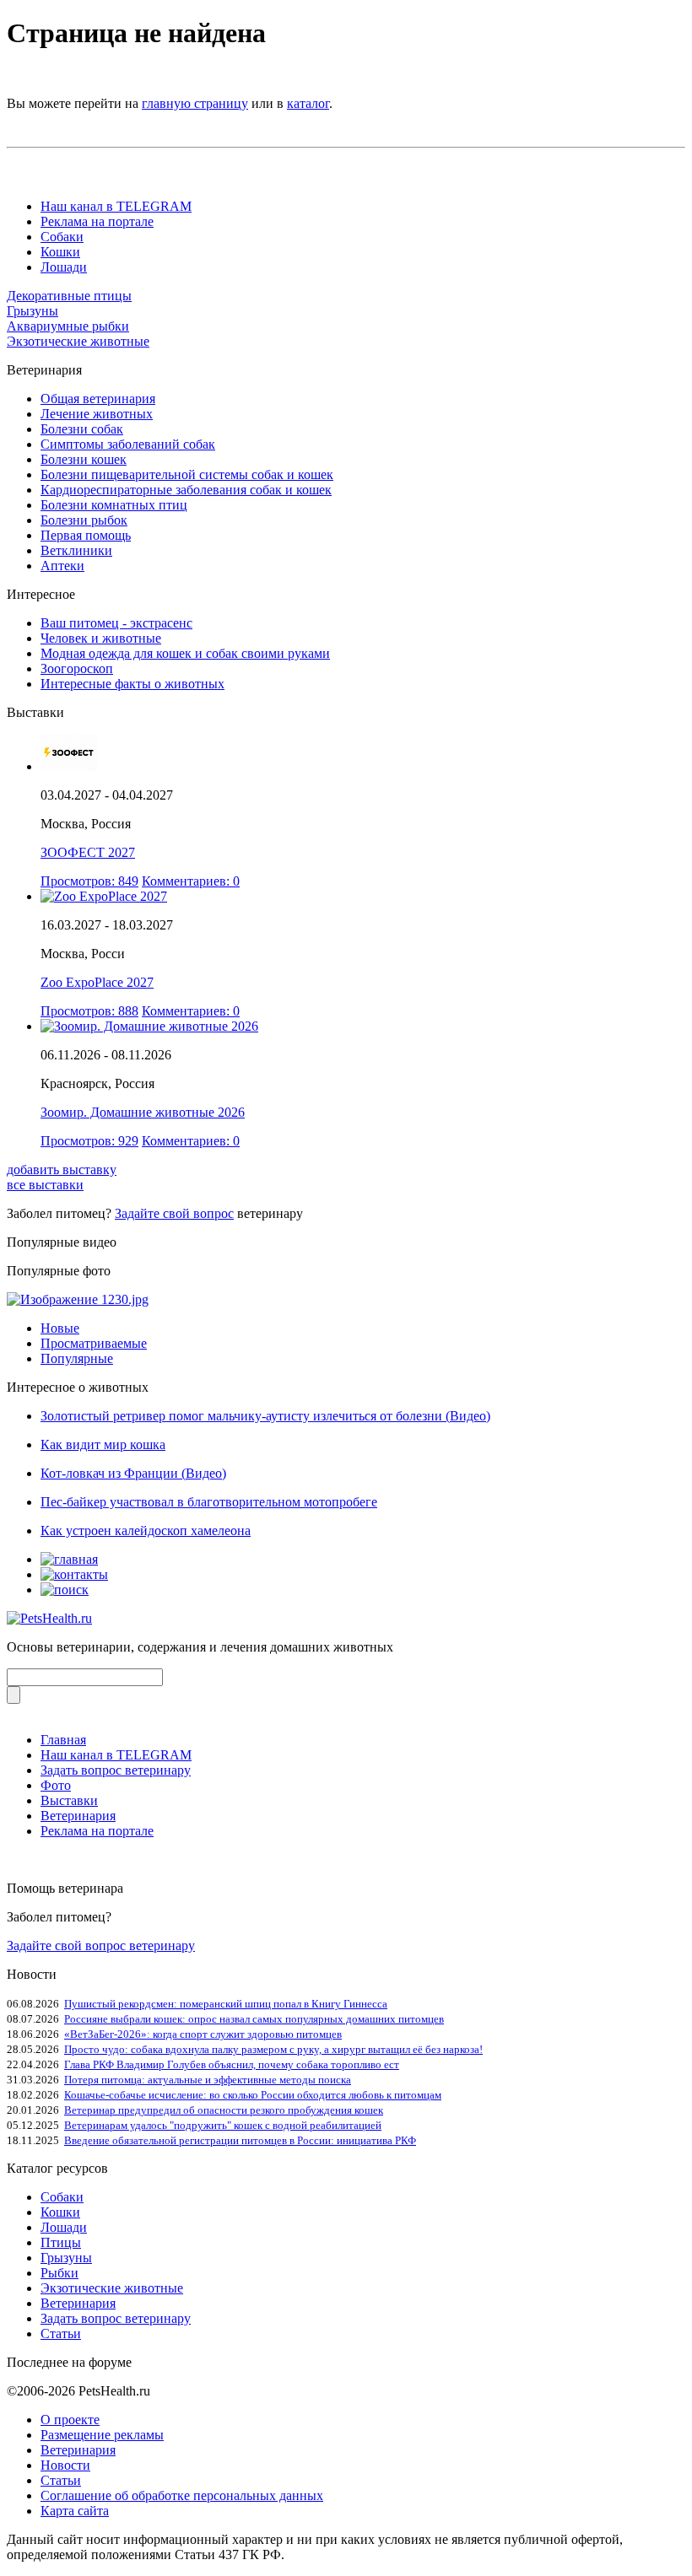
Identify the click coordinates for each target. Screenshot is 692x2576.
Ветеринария (78, 1816)
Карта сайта (75, 2511)
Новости (65, 2465)
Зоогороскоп (77, 668)
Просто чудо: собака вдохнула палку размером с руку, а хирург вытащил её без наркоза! (273, 2049)
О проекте (70, 2420)
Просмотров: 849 (89, 881)
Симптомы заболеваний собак (128, 444)
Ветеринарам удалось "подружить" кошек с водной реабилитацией (223, 2125)
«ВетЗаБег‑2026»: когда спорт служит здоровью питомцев (203, 2034)
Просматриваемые (94, 1343)
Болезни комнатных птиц (114, 505)
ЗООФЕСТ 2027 (88, 852)
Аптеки (62, 566)
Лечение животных (97, 414)
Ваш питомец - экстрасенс (116, 623)
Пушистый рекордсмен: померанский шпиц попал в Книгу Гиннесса (226, 2004)
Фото (56, 1785)
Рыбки (59, 2273)
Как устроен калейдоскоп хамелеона (146, 1531)
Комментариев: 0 (191, 881)
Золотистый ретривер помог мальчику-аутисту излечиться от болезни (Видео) (265, 1416)
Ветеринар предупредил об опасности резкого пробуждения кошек (224, 2110)
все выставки (45, 1185)
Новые (60, 1328)
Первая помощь (86, 535)
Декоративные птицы (69, 296)
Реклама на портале (97, 221)
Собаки (62, 237)
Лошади (64, 267)
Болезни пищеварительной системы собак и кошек (187, 474)
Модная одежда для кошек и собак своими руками (185, 653)
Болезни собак (82, 429)
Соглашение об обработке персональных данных (182, 2495)
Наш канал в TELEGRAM (116, 206)
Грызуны (32, 311)
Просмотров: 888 (89, 1011)
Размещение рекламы (102, 2435)
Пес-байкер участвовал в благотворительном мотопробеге (209, 1502)
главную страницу (195, 103)
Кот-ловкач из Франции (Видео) (133, 1473)
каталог (308, 103)
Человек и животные (101, 638)
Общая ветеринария (98, 399)
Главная (63, 1740)
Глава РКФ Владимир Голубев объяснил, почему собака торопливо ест (232, 2064)
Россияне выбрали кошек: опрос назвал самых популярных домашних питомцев (254, 2019)
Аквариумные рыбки (68, 326)
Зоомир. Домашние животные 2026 (143, 1112)
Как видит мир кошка (103, 1444)
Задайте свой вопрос (174, 1213)
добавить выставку (62, 1169)
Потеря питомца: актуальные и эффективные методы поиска (208, 2080)
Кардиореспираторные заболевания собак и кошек (186, 490)
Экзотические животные (78, 341)
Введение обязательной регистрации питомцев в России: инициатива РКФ (240, 2140)
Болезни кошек (84, 459)
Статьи (61, 2333)
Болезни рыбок (84, 520)
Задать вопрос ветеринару (116, 1770)
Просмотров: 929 (89, 1141)
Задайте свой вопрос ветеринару (101, 1945)
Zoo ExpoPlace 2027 (97, 982)
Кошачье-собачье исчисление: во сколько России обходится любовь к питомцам (253, 2095)
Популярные (77, 1358)
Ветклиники (76, 550)
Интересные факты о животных (132, 684)
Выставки (69, 1800)
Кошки (60, 252)
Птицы (61, 2242)
